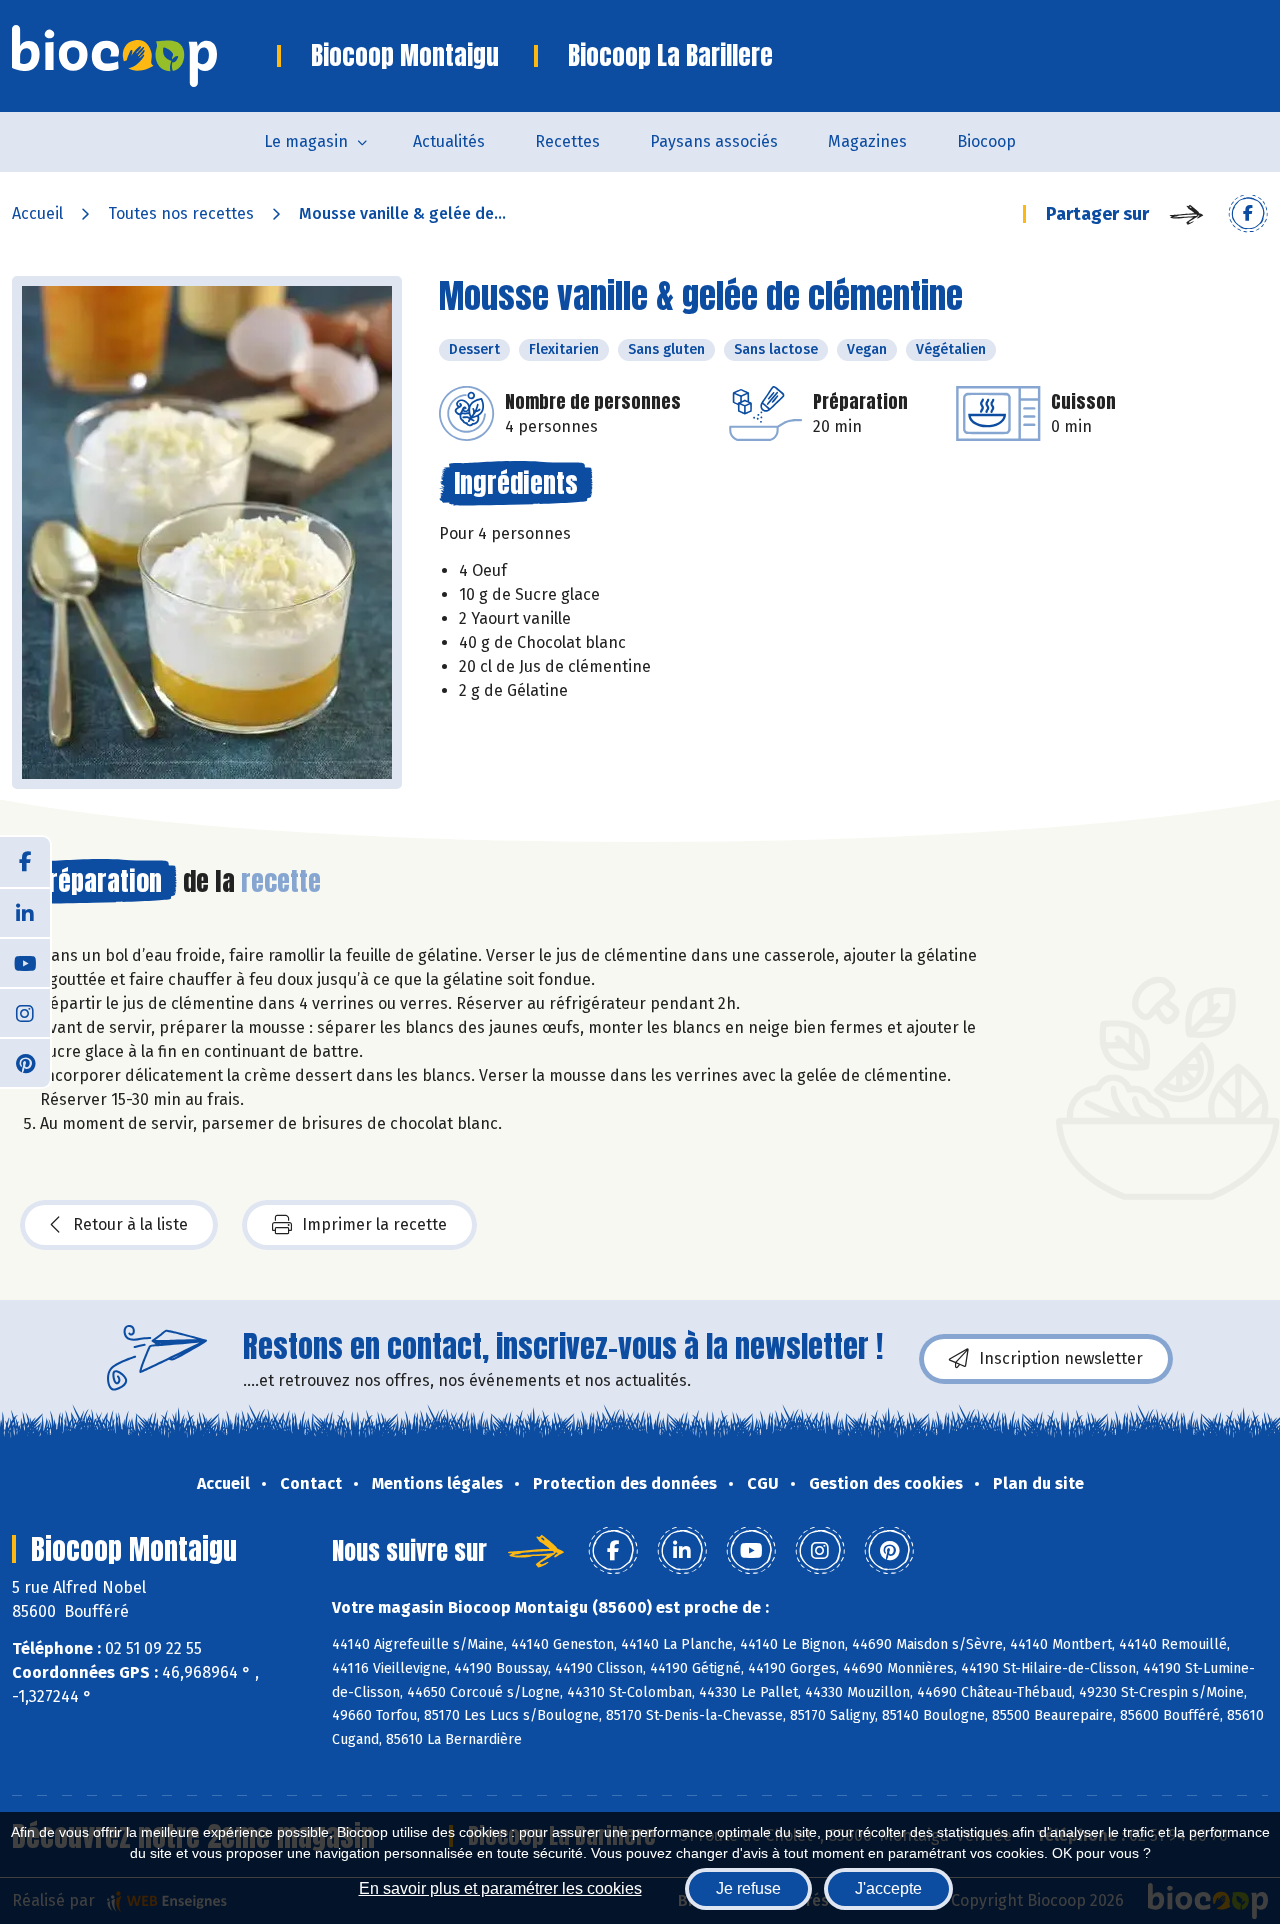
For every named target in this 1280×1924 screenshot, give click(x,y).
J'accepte (888, 1888)
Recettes (567, 141)
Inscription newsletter (1061, 1358)
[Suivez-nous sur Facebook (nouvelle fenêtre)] (25, 862)
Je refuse (748, 1888)
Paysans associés (714, 141)
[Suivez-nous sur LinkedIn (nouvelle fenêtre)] (25, 912)
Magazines (867, 141)
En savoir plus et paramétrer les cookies (500, 1888)
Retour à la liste (130, 1224)
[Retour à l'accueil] (144, 56)
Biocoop (986, 141)
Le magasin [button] (306, 141)
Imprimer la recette (374, 1224)
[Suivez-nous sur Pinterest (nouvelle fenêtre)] (25, 1062)
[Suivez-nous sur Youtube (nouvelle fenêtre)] (25, 962)
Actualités (449, 141)
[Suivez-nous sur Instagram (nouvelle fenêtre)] (25, 1012)
